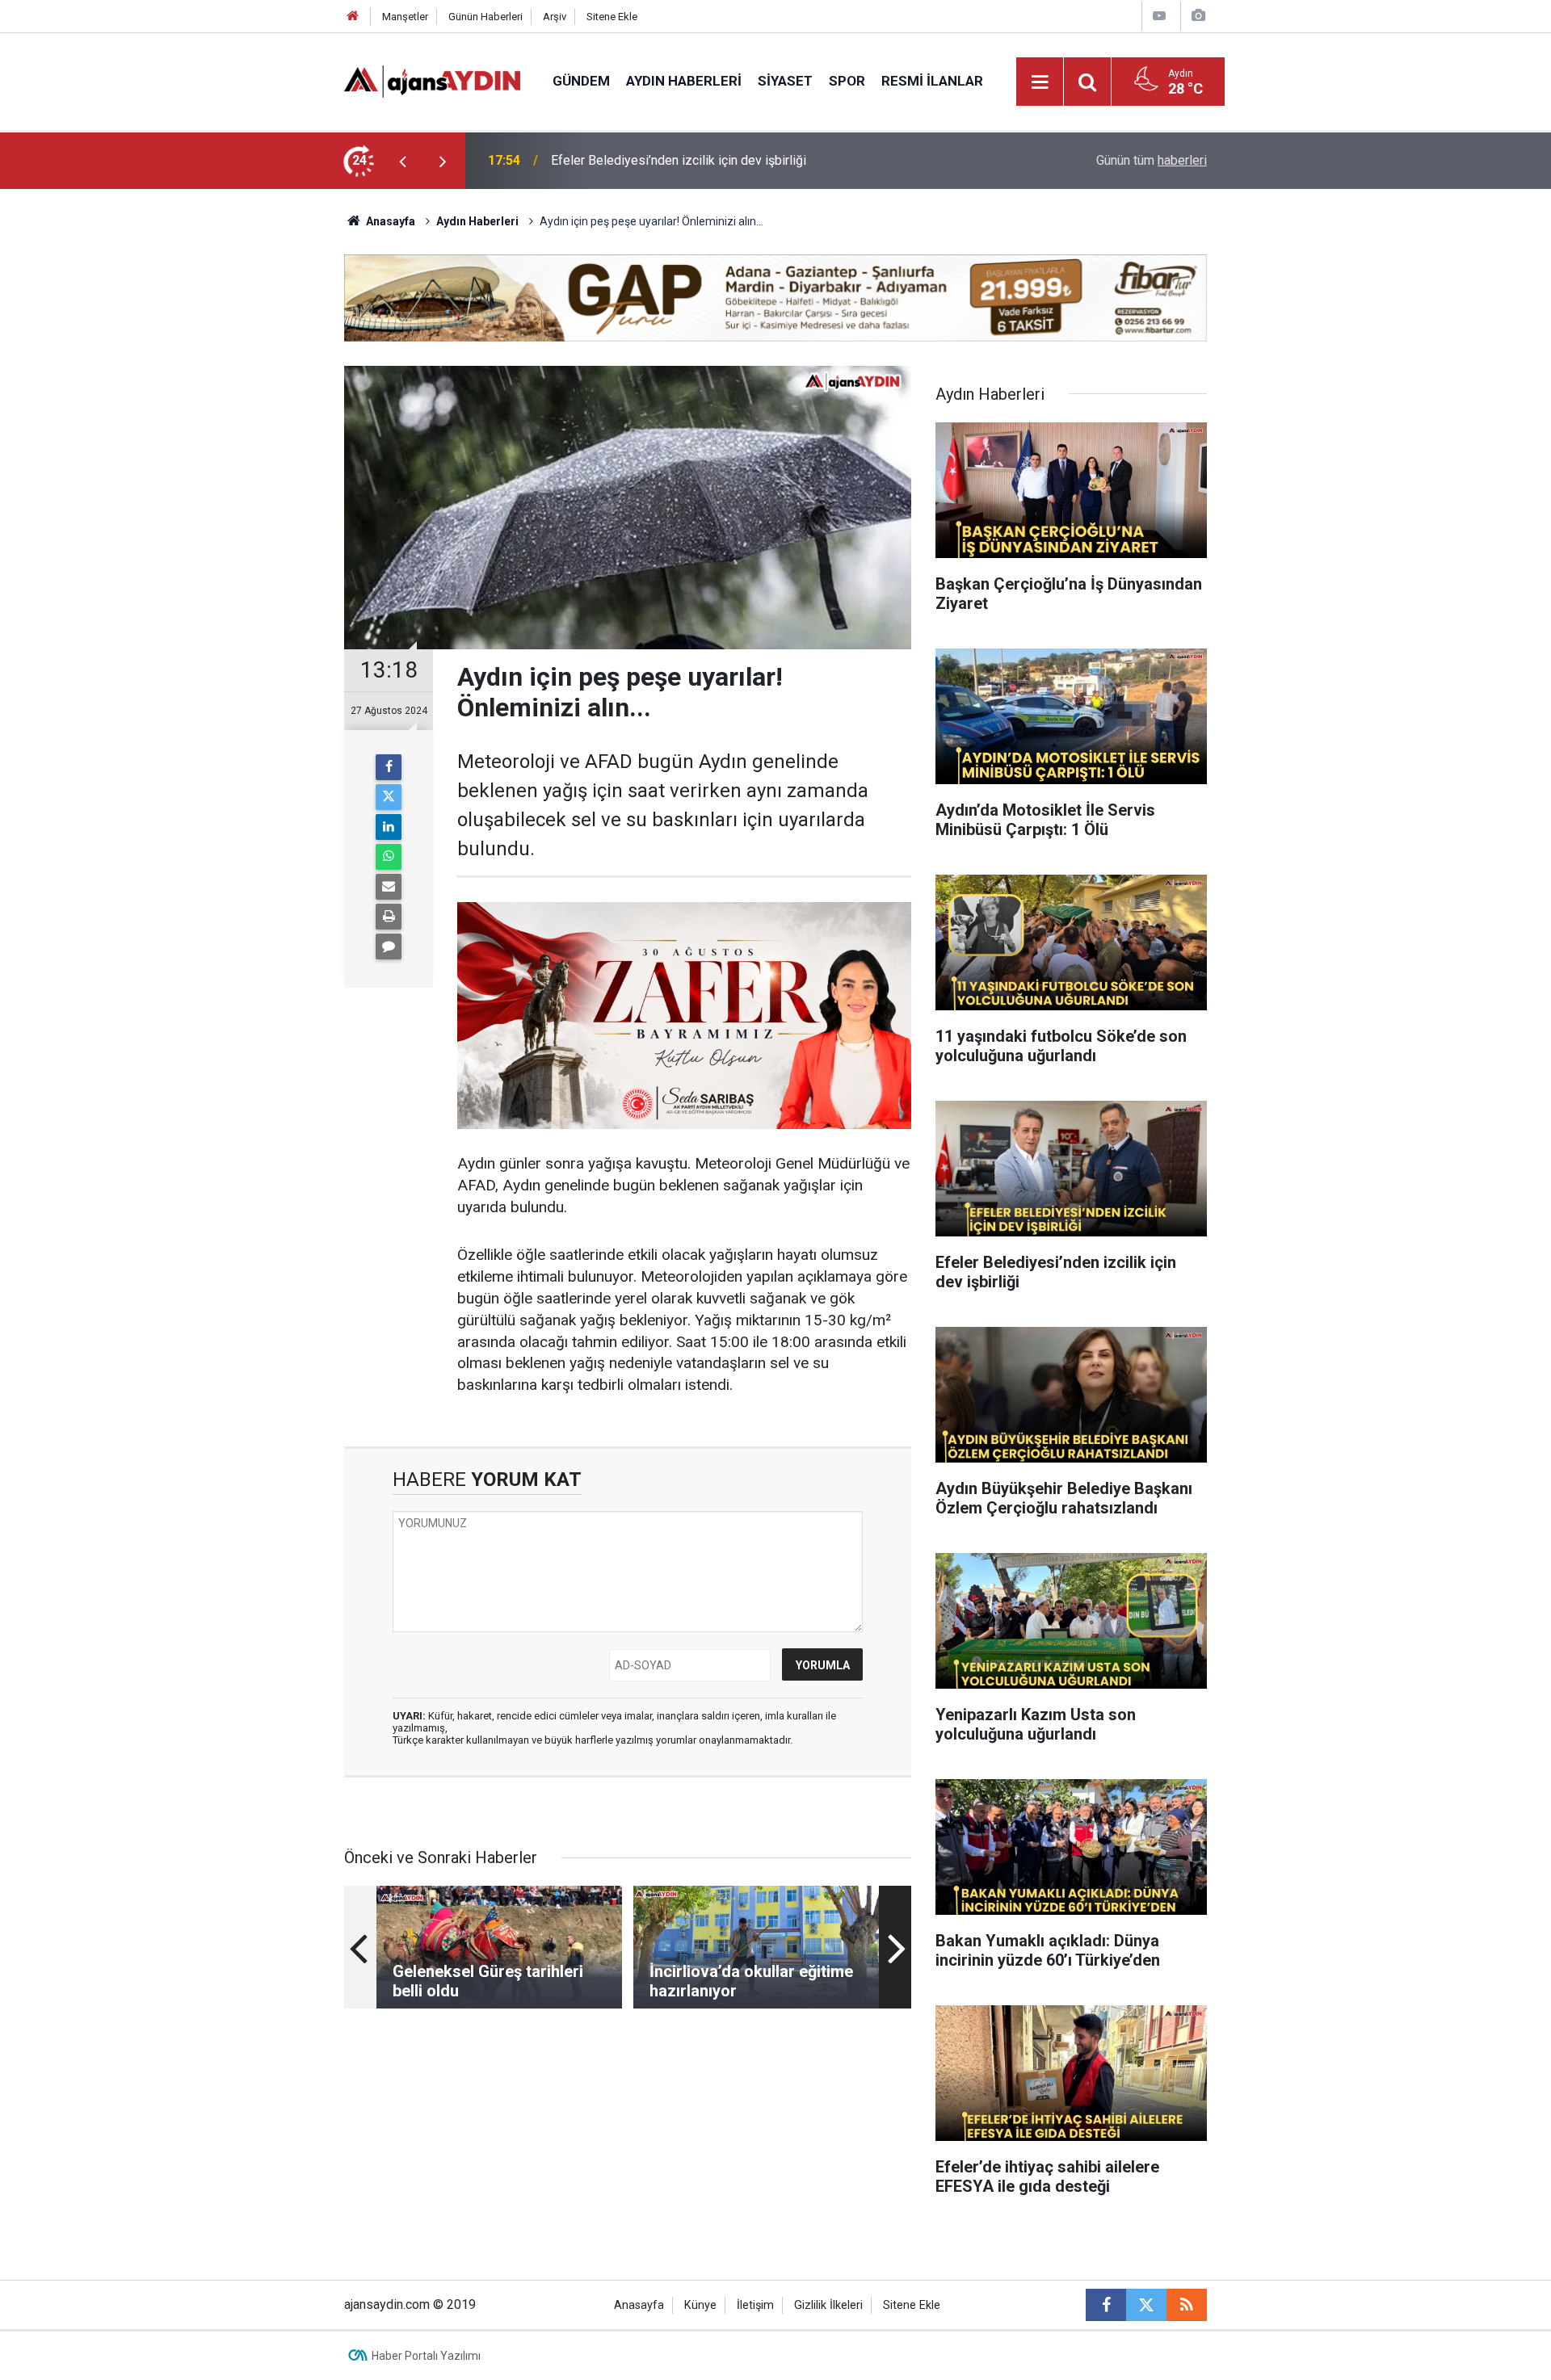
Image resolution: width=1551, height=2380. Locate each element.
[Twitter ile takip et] (1146, 2305)
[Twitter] (389, 797)
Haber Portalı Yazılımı (426, 2356)
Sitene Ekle (612, 17)
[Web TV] (1159, 16)
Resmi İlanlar (932, 81)
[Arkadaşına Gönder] (389, 887)
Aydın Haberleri (684, 81)
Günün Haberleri (485, 17)
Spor (847, 81)
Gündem (581, 81)
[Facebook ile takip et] (1106, 2305)
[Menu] (1040, 82)
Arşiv (555, 17)
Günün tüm (1152, 160)
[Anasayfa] (353, 17)
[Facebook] (389, 767)
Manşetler (405, 17)
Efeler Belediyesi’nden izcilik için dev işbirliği (679, 160)
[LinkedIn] (389, 827)
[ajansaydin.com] (432, 80)
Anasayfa (389, 221)
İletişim (755, 2305)
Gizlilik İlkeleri (828, 2305)
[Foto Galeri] (1198, 16)
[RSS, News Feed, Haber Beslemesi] (1187, 2305)
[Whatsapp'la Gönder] (389, 857)
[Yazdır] (389, 917)
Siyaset (785, 81)
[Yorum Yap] (389, 947)
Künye (700, 2305)
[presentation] (402, 161)
